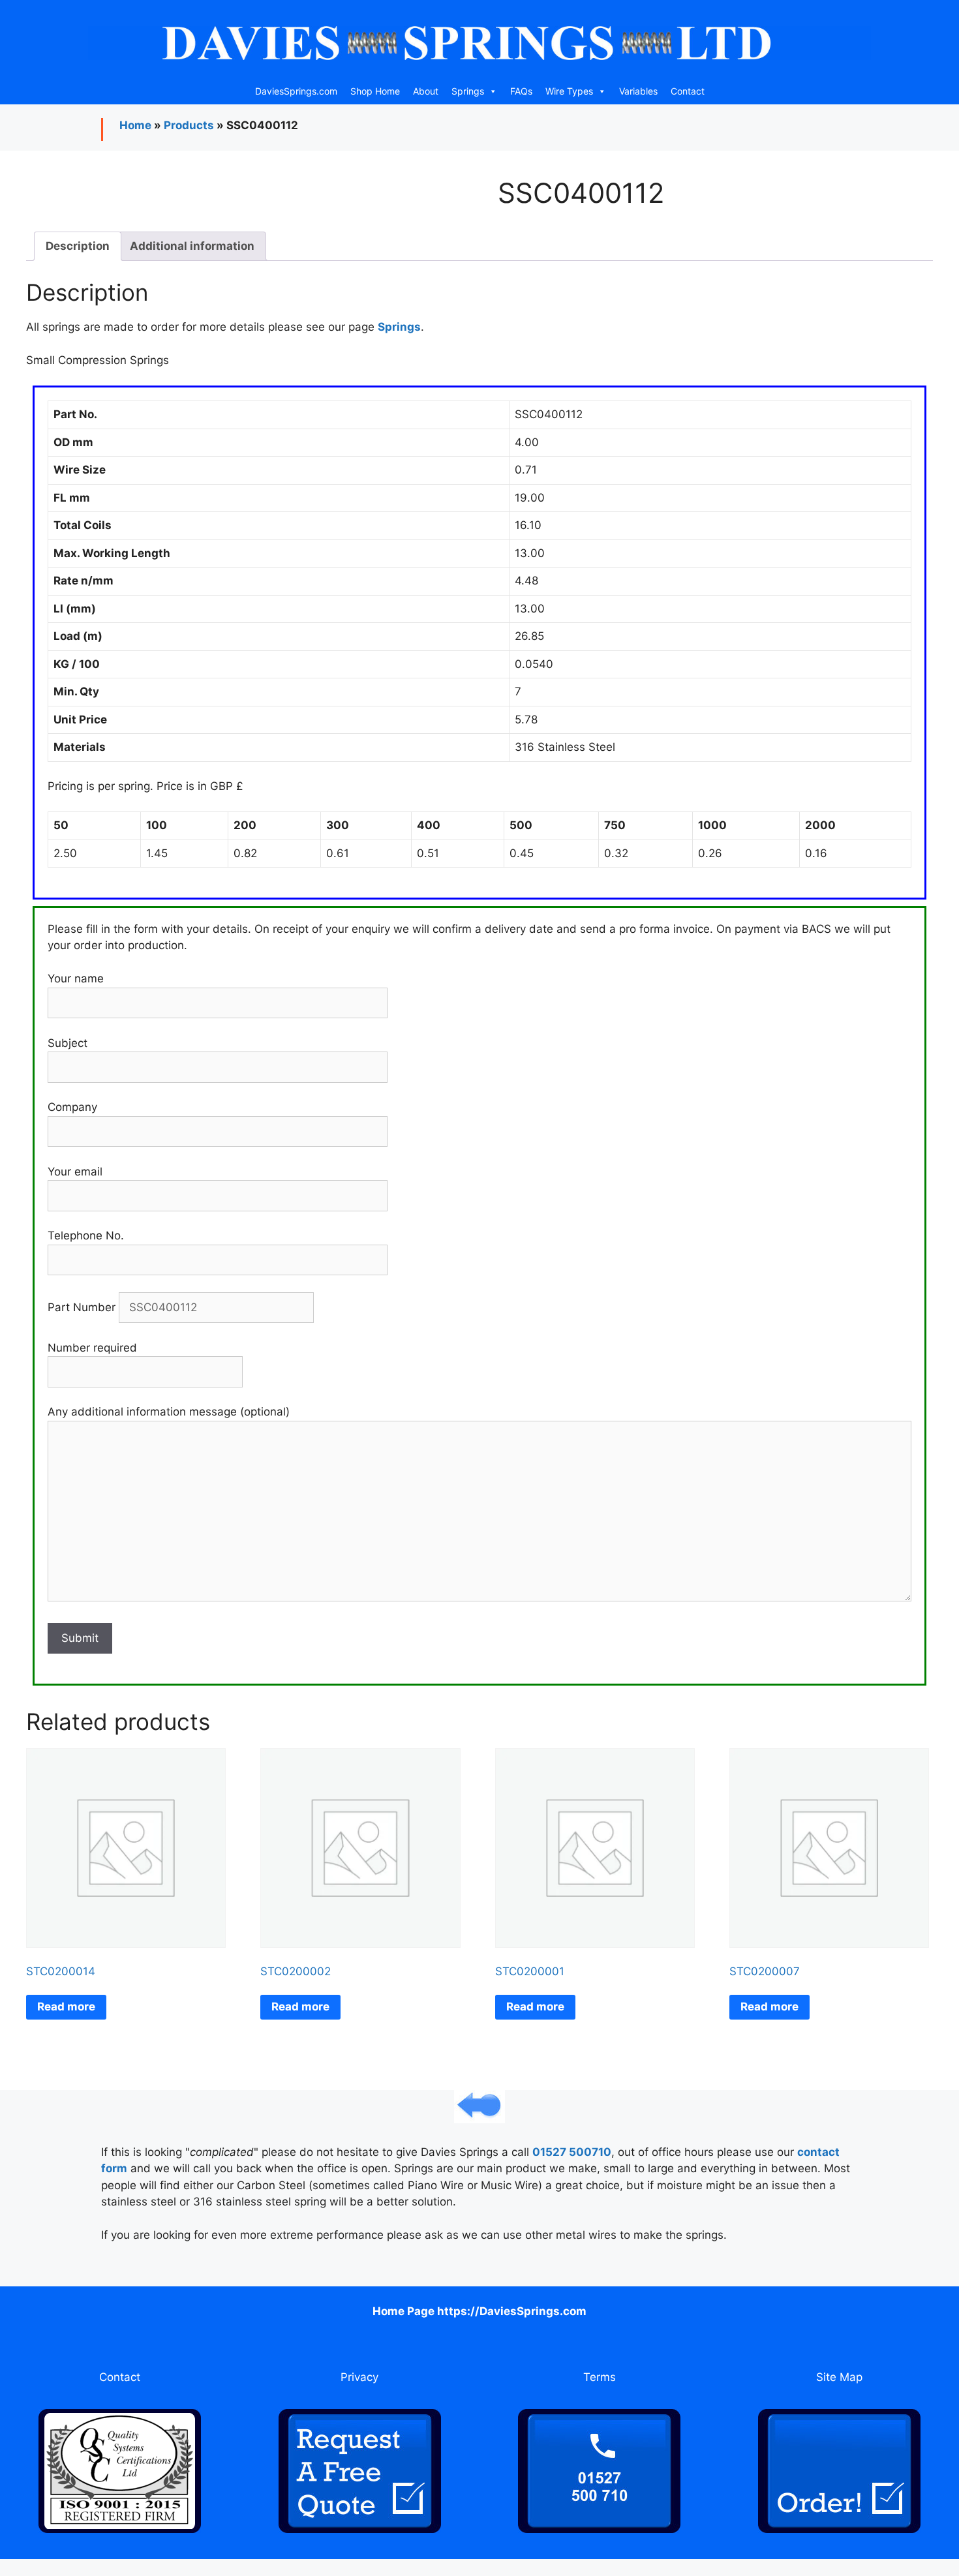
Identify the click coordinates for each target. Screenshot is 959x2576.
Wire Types (569, 91)
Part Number (83, 1307)
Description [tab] (78, 246)
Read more (66, 2007)
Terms (600, 2377)
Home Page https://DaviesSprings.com (479, 2311)
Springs (468, 91)
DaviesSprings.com (296, 91)
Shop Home (375, 91)
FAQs (521, 91)
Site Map (839, 2377)
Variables (638, 91)
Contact (688, 91)
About (426, 91)
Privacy (359, 2377)
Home (135, 125)
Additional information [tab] (192, 246)
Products (189, 125)
